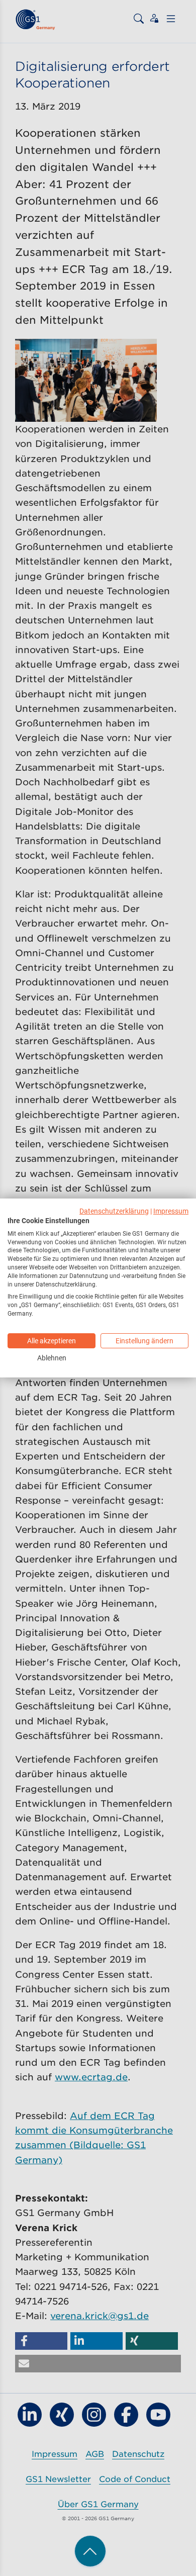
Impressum (171, 1211)
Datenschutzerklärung (114, 1211)
